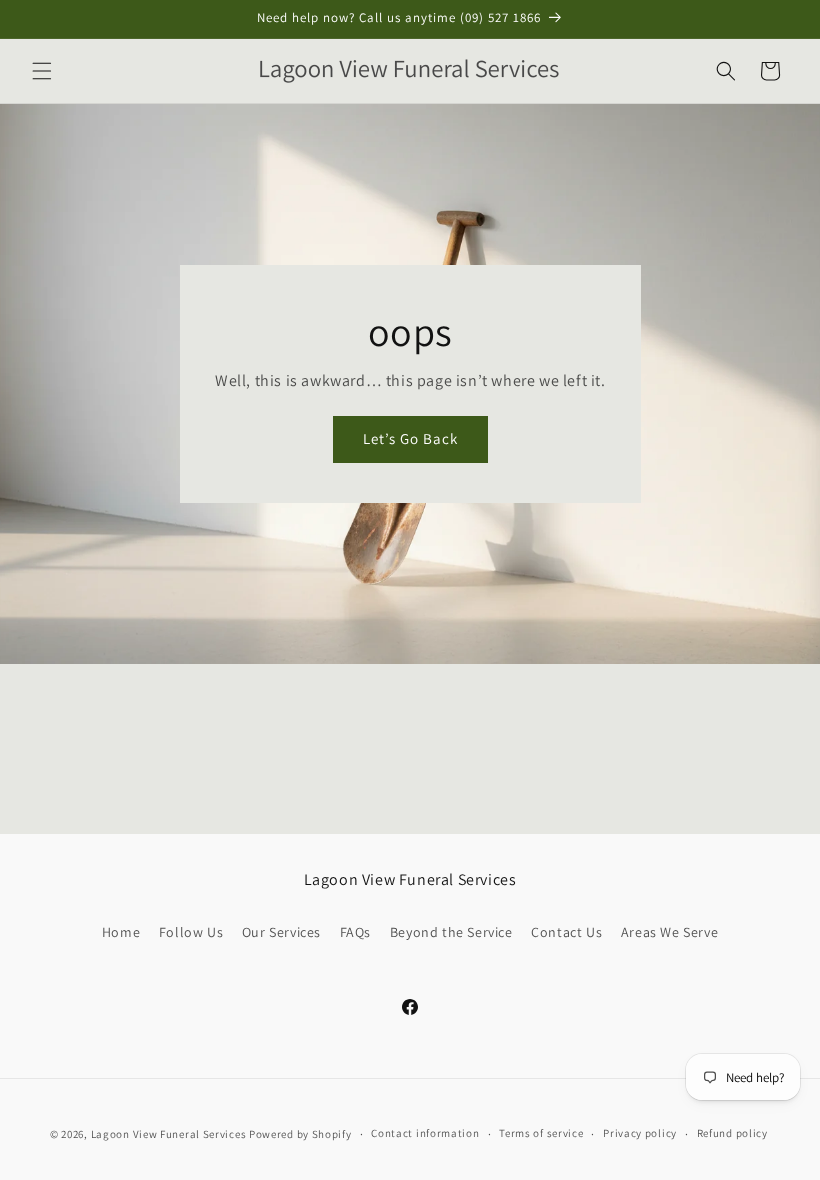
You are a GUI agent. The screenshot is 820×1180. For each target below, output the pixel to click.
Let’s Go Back (409, 438)
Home (121, 932)
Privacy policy (640, 1133)
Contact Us (566, 932)
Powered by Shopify (300, 1134)
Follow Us (191, 932)
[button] (42, 71)
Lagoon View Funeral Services (169, 1134)
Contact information (425, 1133)
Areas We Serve (669, 932)
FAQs (355, 932)
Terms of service (541, 1133)
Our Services (281, 932)
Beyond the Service (451, 932)
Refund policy (732, 1133)
